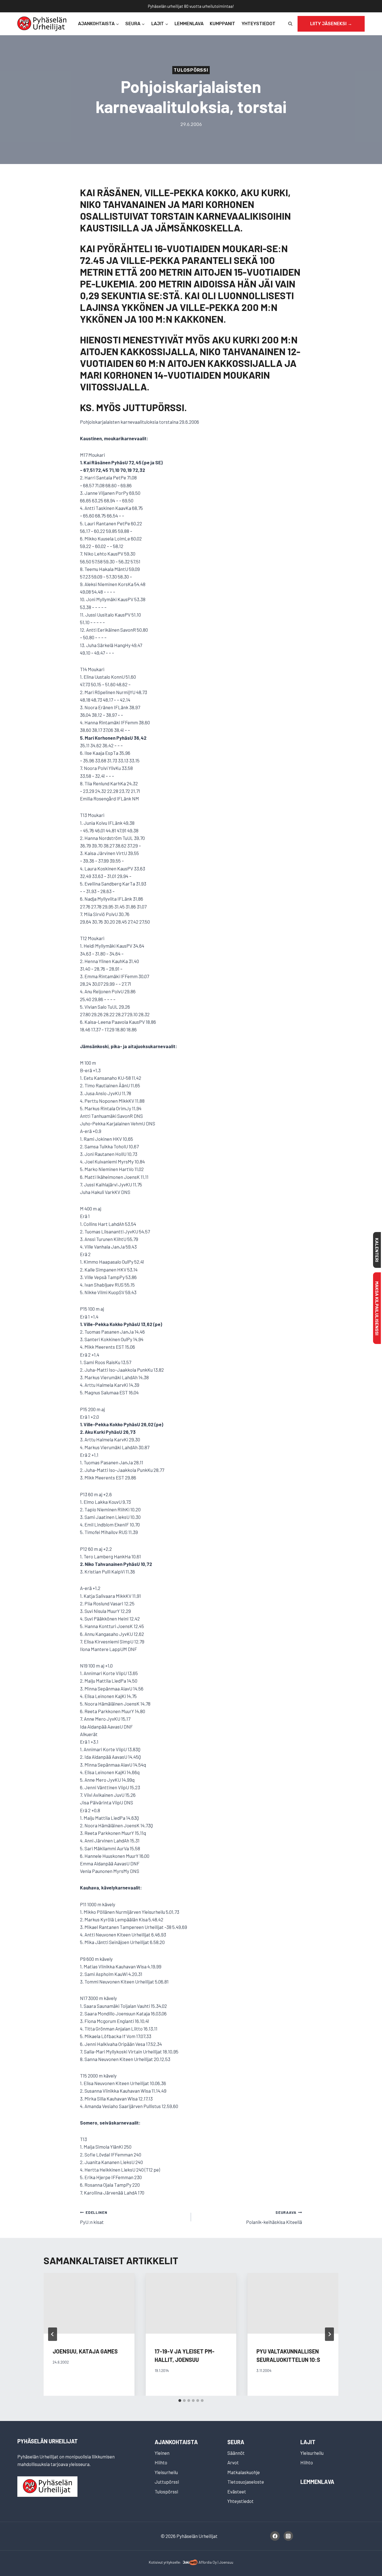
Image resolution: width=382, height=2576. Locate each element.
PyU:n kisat (94, 2217)
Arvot (233, 2462)
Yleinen (162, 2453)
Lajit (308, 2442)
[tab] (180, 2401)
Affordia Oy (208, 2562)
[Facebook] (275, 2536)
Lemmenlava (189, 24)
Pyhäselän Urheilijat (48, 2441)
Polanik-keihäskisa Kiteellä (274, 2217)
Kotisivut (156, 2562)
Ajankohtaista (176, 2442)
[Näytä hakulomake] (290, 24)
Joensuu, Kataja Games (85, 2351)
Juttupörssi (167, 2482)
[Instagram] (288, 2536)
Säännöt (236, 2453)
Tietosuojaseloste (246, 2482)
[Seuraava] (329, 2334)
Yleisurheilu (166, 2472)
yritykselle (172, 2562)
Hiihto (161, 2462)
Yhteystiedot (259, 24)
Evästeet (237, 2491)
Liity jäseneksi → (331, 24)
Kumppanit (222, 24)
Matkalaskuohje (244, 2472)
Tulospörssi (191, 70)
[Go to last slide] (53, 2334)
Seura (236, 2442)
